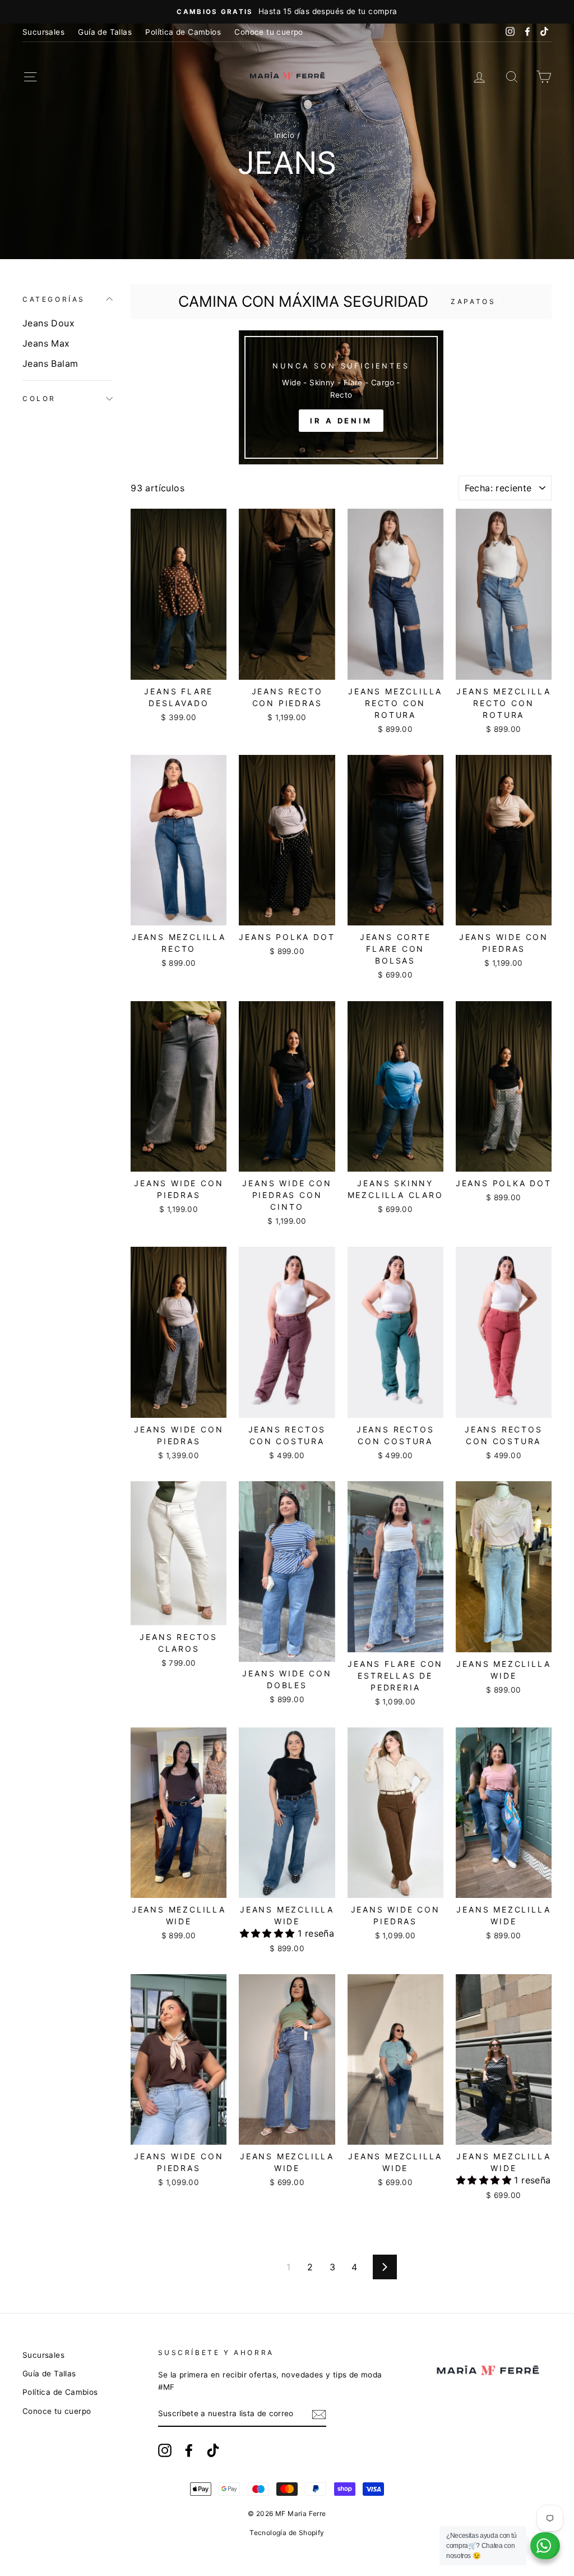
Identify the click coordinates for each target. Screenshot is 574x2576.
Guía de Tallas (105, 32)
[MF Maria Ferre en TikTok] (213, 2450)
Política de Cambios (183, 32)
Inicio (284, 135)
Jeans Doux (48, 323)
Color (39, 398)
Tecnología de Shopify (287, 2533)
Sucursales (43, 32)
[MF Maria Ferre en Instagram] (165, 2450)
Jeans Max (46, 343)
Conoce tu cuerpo (269, 32)
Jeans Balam (50, 363)
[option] (287, 12)
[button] (269, 1933)
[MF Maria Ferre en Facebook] (189, 2450)
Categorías (54, 299)
